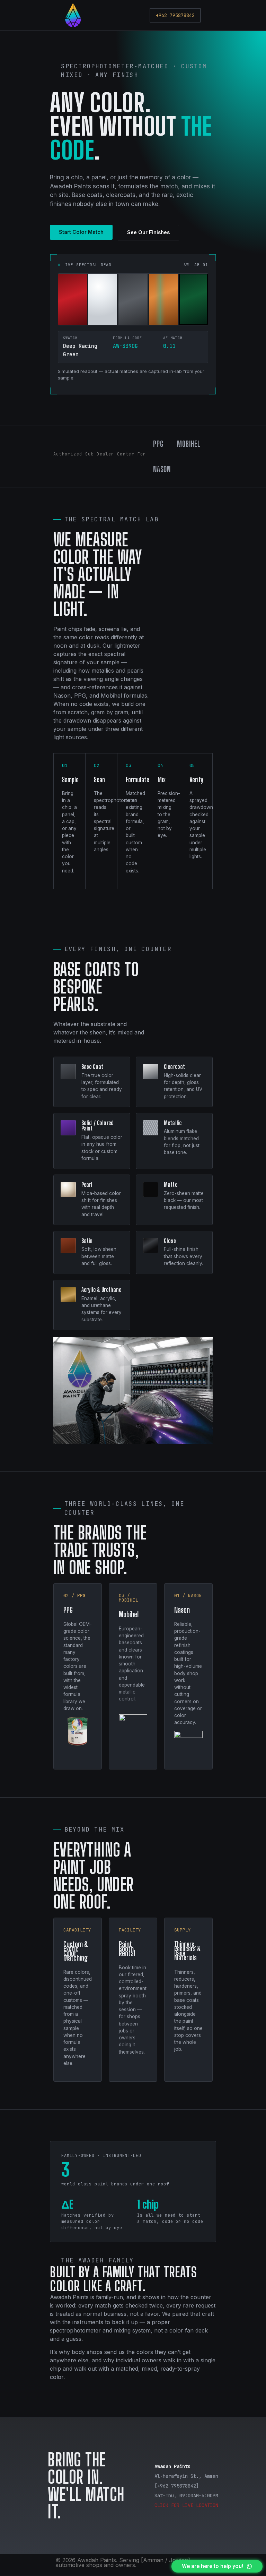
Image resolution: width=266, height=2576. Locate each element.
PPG (158, 444)
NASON (162, 469)
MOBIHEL (189, 444)
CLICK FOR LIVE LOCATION (186, 2505)
